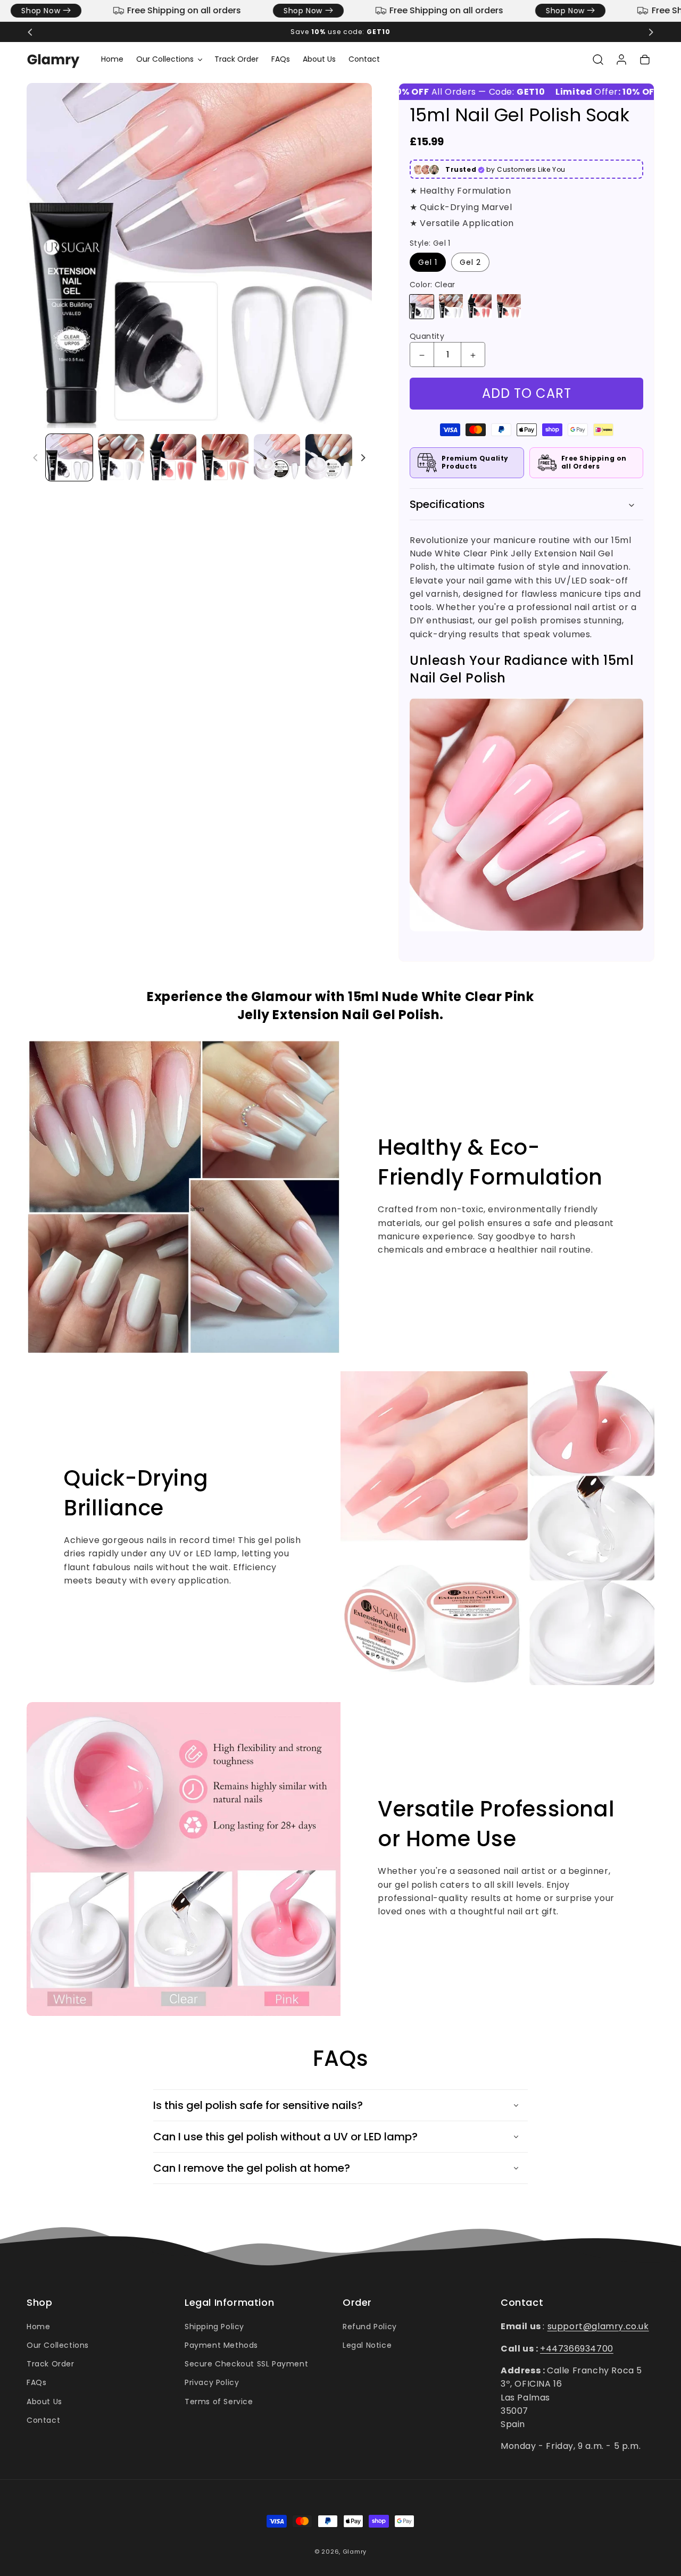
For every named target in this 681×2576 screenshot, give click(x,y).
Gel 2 (470, 263)
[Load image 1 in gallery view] (69, 457)
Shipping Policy (214, 2327)
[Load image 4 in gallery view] (225, 457)
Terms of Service (219, 2402)
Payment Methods (221, 2345)
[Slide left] (36, 457)
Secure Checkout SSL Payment (246, 2364)
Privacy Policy (212, 2382)
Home (38, 2327)
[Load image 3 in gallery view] (173, 457)
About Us (44, 2402)
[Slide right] (363, 457)
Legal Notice (367, 2345)
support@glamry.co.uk (598, 2326)
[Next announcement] (651, 32)
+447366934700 (577, 2348)
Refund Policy (370, 2327)
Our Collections (58, 2345)
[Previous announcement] (30, 32)
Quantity (427, 337)
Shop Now (267, 11)
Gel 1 (428, 263)
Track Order (51, 2364)
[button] (169, 59)
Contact (43, 2420)
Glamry (355, 2552)
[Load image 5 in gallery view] (277, 457)
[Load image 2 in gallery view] (121, 457)
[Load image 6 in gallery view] (329, 457)
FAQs (36, 2382)
